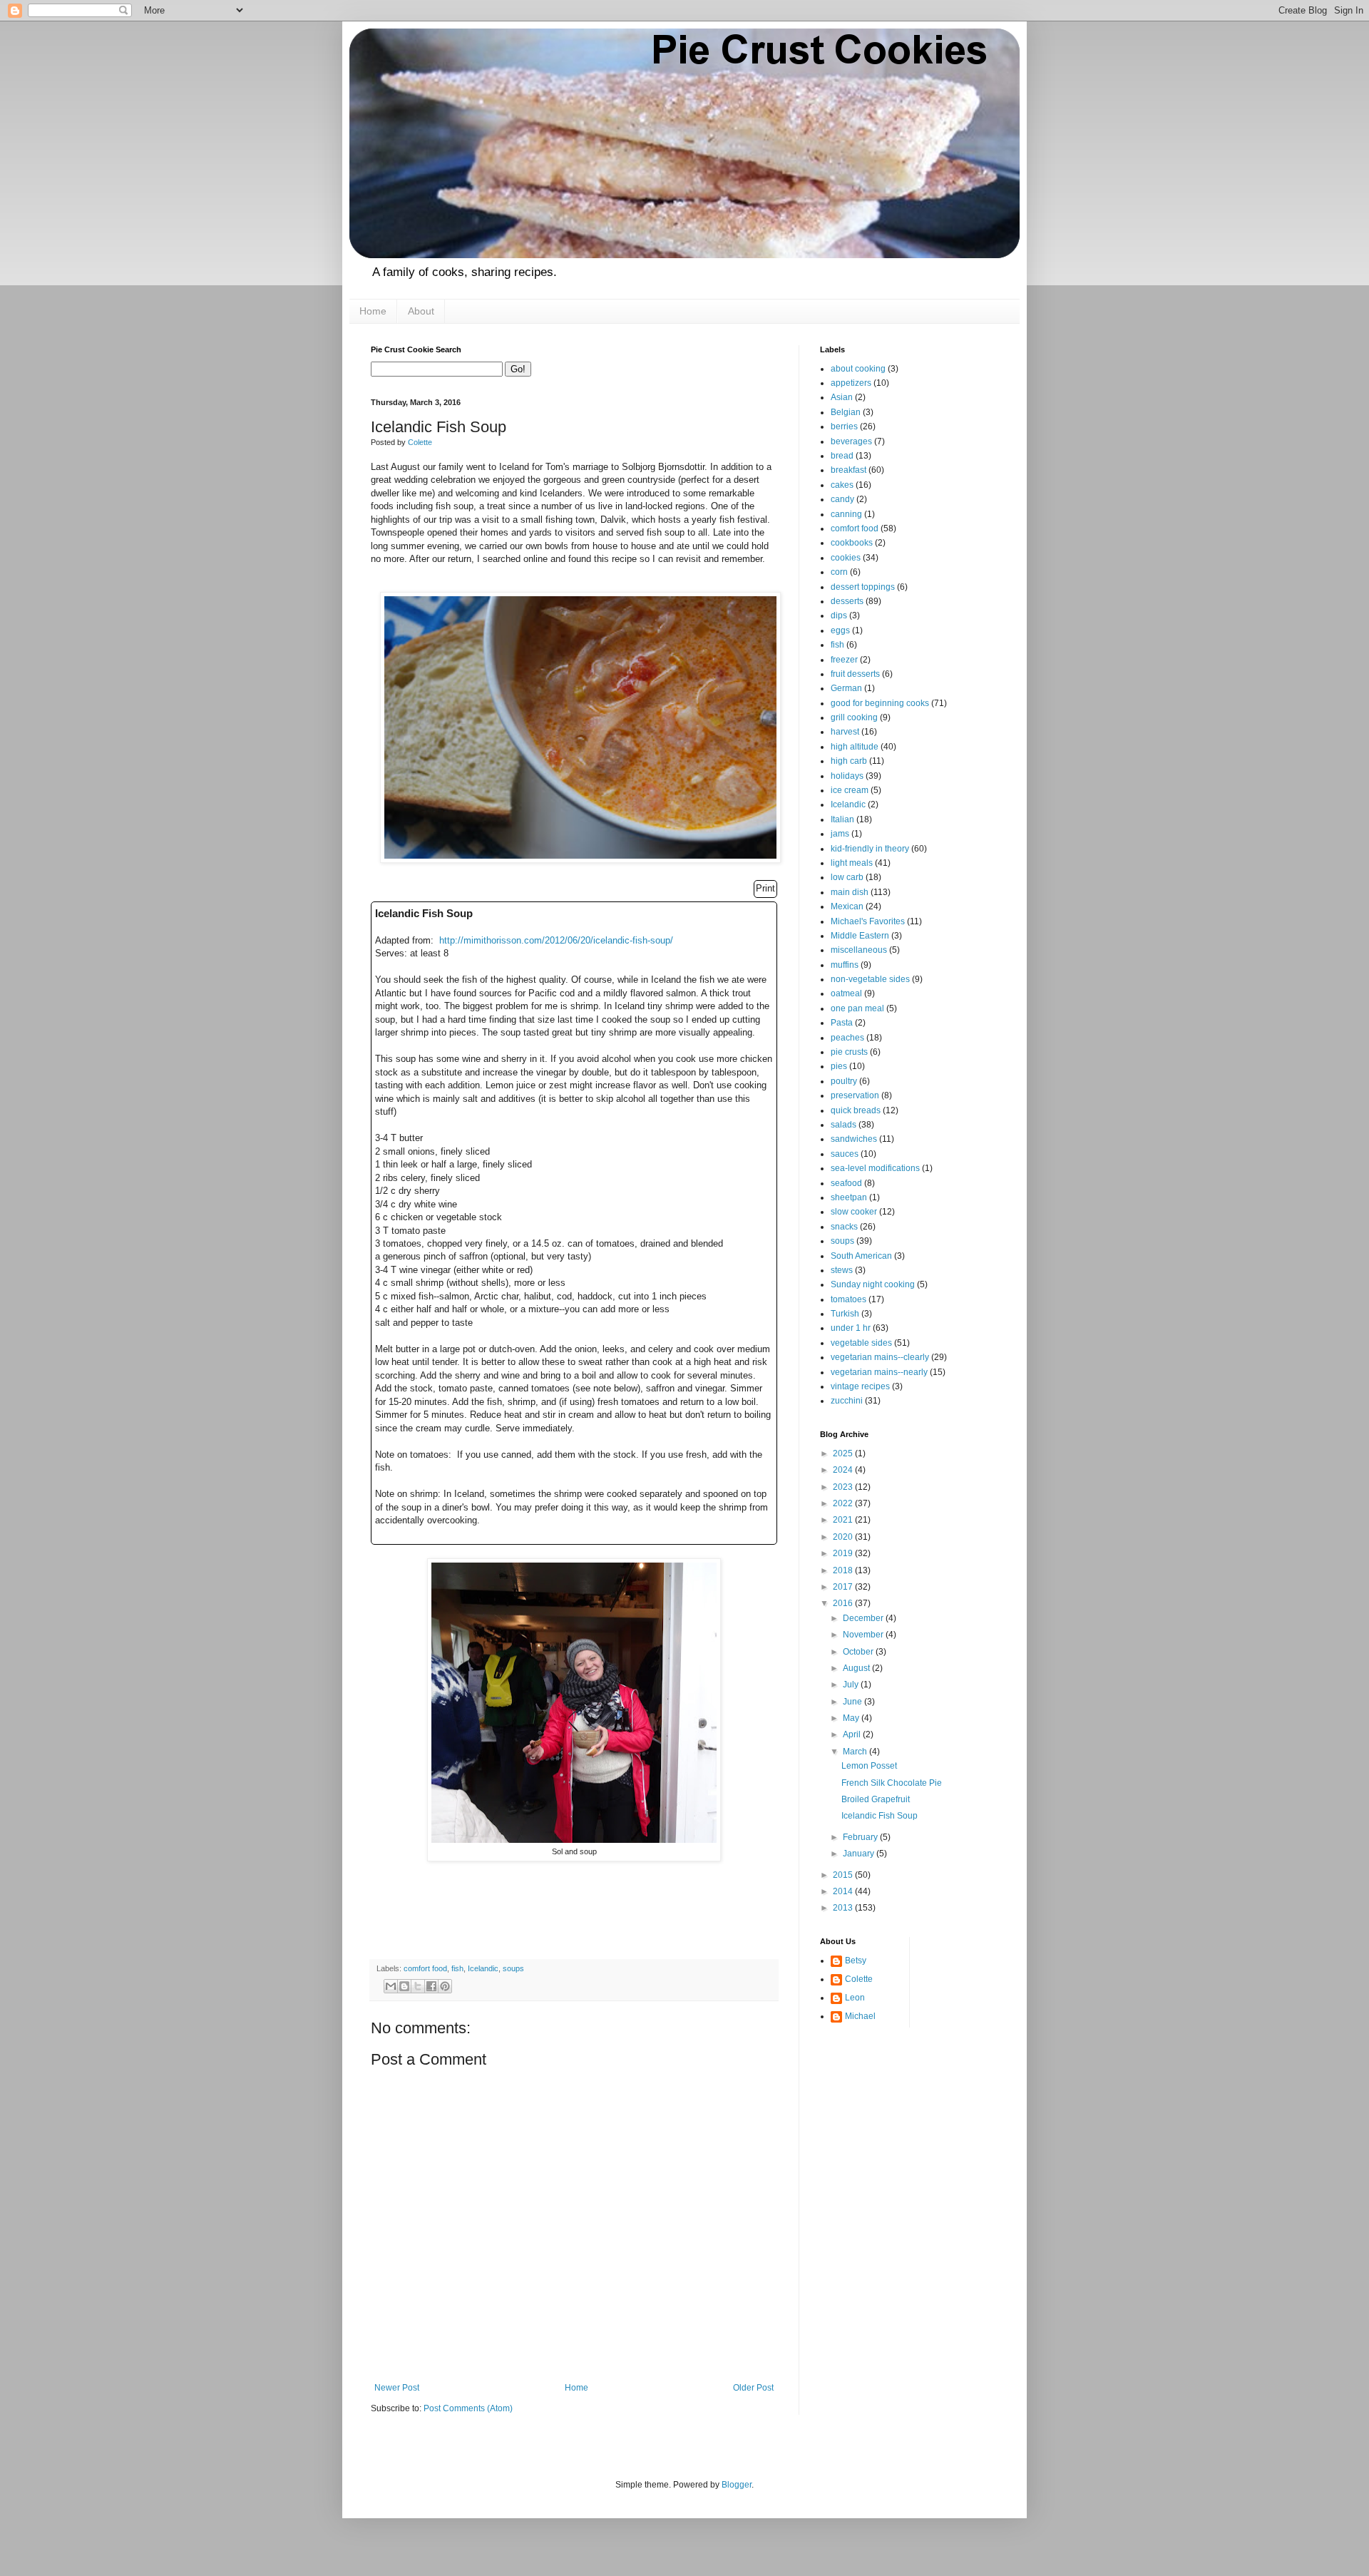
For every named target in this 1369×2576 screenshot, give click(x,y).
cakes (842, 485)
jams (840, 834)
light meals (852, 863)
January (860, 1854)
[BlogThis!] (404, 1986)
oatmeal (846, 993)
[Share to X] (418, 1986)
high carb (849, 761)
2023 (844, 1487)
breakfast (848, 470)
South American (861, 1256)
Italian (842, 819)
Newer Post (397, 2388)
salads (844, 1125)
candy (842, 499)
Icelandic (483, 1968)
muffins (845, 965)
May (852, 1718)
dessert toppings (863, 587)
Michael (860, 2016)
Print (765, 888)
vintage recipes (860, 1386)
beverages (851, 441)
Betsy (856, 1961)
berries (844, 426)
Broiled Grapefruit (876, 1799)
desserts (847, 601)
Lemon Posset (869, 1766)
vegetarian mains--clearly (880, 1357)
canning (846, 514)
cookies (846, 558)
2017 (844, 1587)
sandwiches (854, 1139)
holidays (847, 776)
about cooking (858, 369)
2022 (844, 1503)
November (864, 1635)
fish (457, 1968)
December (864, 1618)
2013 (844, 1908)
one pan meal (857, 1008)
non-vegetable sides (870, 979)
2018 (844, 1570)
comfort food (425, 1968)
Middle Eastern (860, 936)
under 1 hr (851, 1328)
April (853, 1734)
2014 (844, 1891)
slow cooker (854, 1212)
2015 (844, 1875)
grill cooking (854, 717)
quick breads (856, 1110)
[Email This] (391, 1986)
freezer (844, 660)
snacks (844, 1227)
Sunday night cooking (873, 1284)
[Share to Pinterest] (445, 1986)
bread (842, 456)
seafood (846, 1183)
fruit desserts (855, 674)
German (846, 688)
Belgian (846, 412)
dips (839, 615)
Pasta (842, 1023)
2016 (844, 1603)
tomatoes (848, 1299)
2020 (844, 1537)
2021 (844, 1520)
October (859, 1652)
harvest (845, 732)
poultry (844, 1081)
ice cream (850, 790)
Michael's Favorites (868, 921)
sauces (845, 1154)
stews (842, 1270)
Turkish (845, 1314)
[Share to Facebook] (431, 1986)
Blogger (737, 2485)
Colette (859, 1979)
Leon (855, 1998)
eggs (840, 630)
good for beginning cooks (880, 703)
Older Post (753, 2388)
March (856, 1752)
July (852, 1685)
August (857, 1668)
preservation (855, 1095)
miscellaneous (859, 950)
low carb (847, 877)
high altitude (855, 747)
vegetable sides (861, 1343)
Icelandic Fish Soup (880, 1816)
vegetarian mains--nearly (879, 1372)
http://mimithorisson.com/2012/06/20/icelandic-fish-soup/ (556, 940)
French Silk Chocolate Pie (892, 1783)
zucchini (847, 1401)
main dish (850, 892)
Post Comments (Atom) (468, 2408)
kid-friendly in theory (870, 849)
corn (839, 572)
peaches (847, 1038)
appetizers (851, 383)
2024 (844, 1470)
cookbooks (852, 543)
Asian (842, 397)
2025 (844, 1453)
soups (513, 1968)
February (861, 1837)
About (421, 311)
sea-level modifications (875, 1168)
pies (839, 1066)
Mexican (847, 906)
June (853, 1702)
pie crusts (849, 1052)
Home (373, 311)
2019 (844, 1553)
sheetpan (849, 1197)
